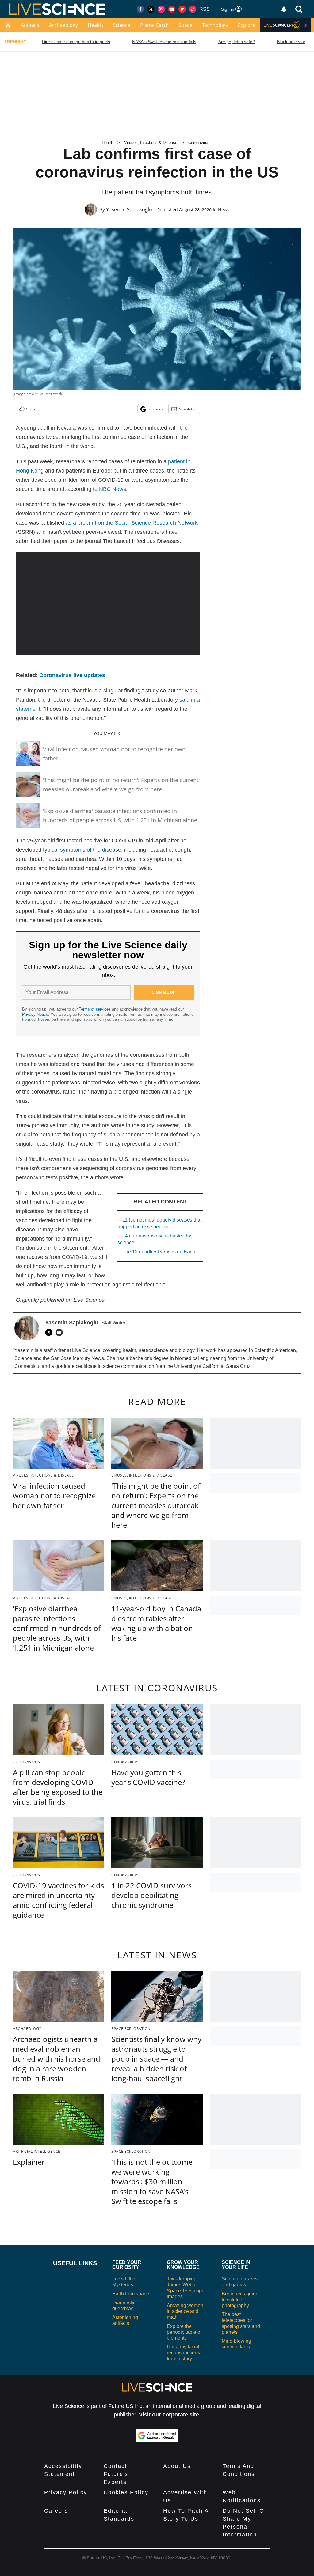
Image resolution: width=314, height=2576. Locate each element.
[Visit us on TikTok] (193, 9)
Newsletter (188, 409)
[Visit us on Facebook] (140, 9)
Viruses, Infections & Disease (151, 143)
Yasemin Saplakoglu (129, 209)
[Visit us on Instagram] (161, 9)
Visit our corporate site (169, 2415)
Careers (56, 2511)
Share (31, 409)
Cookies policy (126, 2492)
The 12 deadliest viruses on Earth (159, 1252)
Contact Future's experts (116, 2474)
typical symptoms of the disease (82, 850)
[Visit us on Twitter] (151, 9)
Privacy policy (66, 2492)
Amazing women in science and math (185, 2311)
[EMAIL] (61, 1332)
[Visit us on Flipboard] (182, 9)
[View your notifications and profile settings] (284, 9)
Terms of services (95, 1009)
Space (185, 25)
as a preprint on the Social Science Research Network (132, 523)
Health (95, 25)
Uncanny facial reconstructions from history (183, 2353)
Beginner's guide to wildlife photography (240, 2300)
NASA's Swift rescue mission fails (164, 42)
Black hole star (291, 42)
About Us (177, 2466)
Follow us (155, 409)
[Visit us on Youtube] (172, 9)
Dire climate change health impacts (76, 42)
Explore (247, 25)
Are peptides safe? (237, 42)
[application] (108, 604)
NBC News (113, 489)
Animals (30, 25)
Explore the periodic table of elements (184, 2332)
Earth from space (131, 2294)
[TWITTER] (50, 1332)
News (224, 210)
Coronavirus (199, 143)
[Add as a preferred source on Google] (157, 2435)
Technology (215, 25)
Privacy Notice (35, 1014)
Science (122, 25)
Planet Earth (154, 25)
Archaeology (63, 25)
